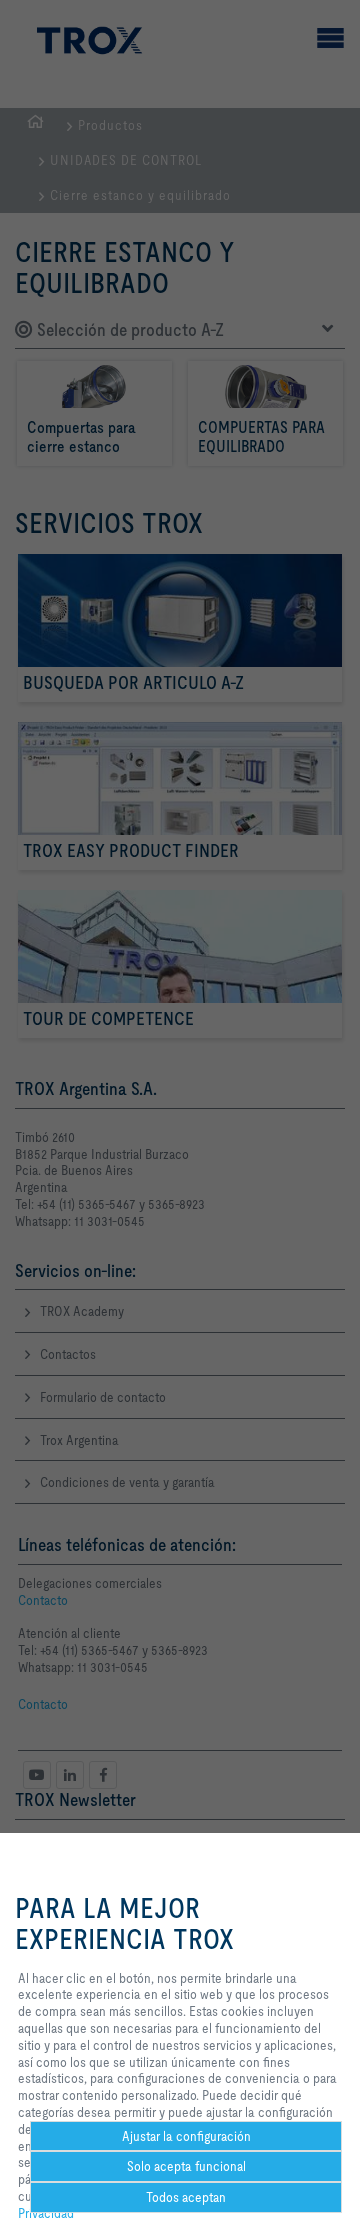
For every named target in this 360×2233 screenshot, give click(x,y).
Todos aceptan (186, 2197)
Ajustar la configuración (186, 2136)
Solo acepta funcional (186, 2166)
